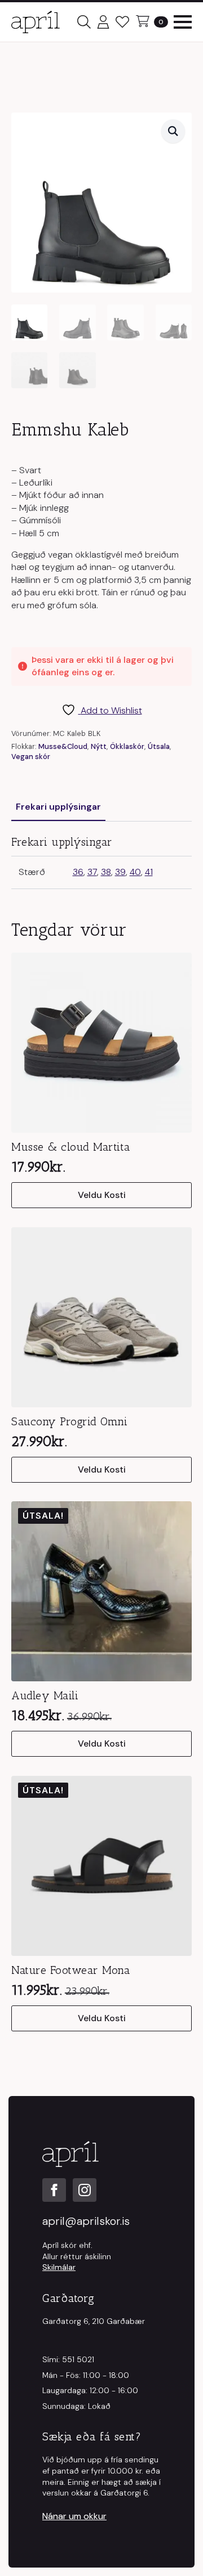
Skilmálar (59, 2267)
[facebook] (54, 2190)
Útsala (159, 746)
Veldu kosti (102, 1195)
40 (135, 872)
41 (149, 872)
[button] (173, 131)
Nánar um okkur (74, 2516)
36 (78, 872)
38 (106, 872)
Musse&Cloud (63, 746)
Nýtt (99, 746)
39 (120, 872)
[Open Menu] (183, 22)
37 (92, 872)
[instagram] (85, 2190)
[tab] (58, 807)
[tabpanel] (101, 862)
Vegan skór (31, 757)
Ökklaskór (127, 746)
